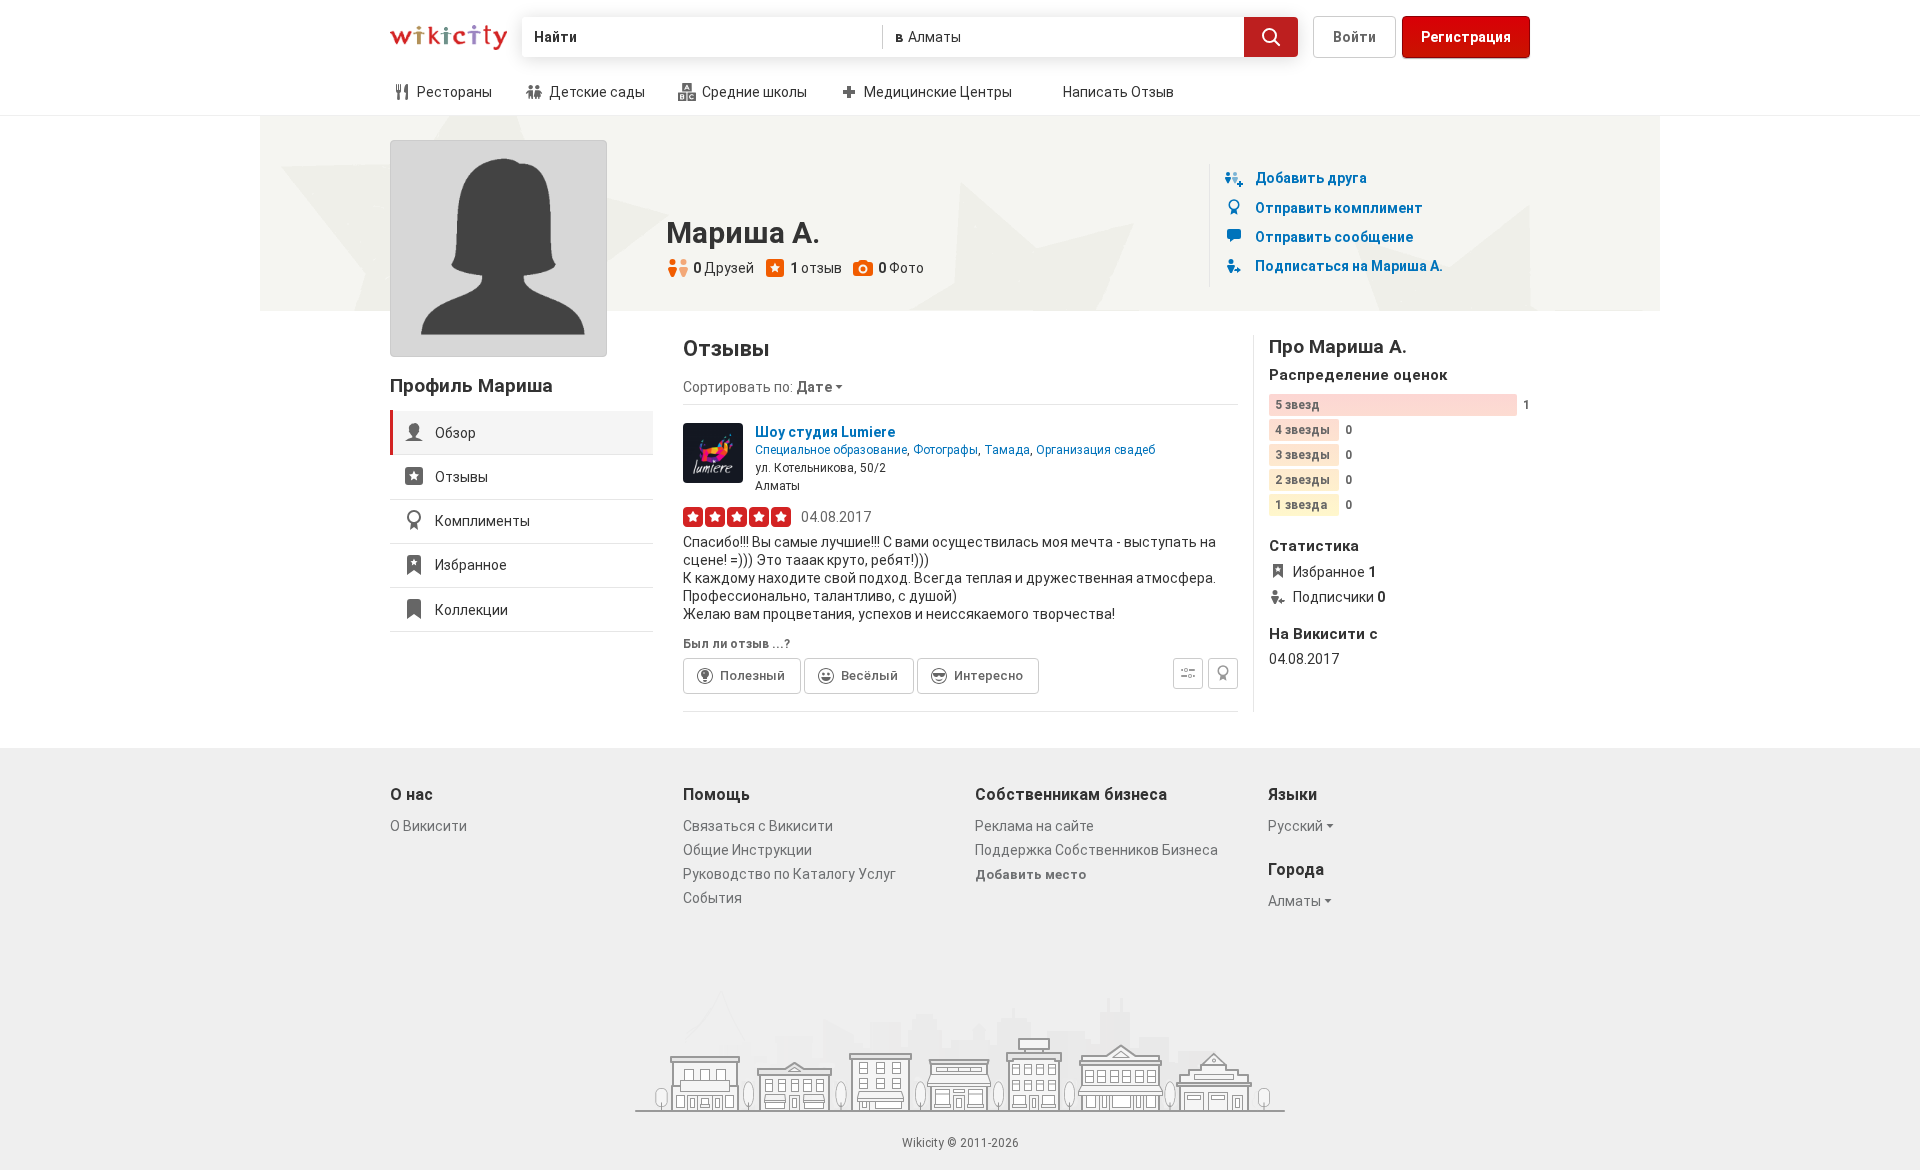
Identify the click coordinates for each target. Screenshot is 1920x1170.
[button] (766, 387)
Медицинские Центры (936, 92)
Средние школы (753, 92)
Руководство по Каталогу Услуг (789, 874)
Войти (1354, 37)
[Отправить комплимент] (1223, 673)
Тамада (1007, 450)
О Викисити (428, 826)
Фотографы (945, 450)
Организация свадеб (1095, 450)
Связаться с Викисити (758, 826)
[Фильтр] (1188, 673)
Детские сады (595, 92)
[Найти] (1271, 37)
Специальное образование (831, 450)
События (712, 898)
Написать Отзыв (1118, 92)
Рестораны (453, 92)
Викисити (448, 37)
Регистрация (1466, 37)
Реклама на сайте (1034, 826)
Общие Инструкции (747, 850)
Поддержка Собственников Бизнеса (1096, 850)
